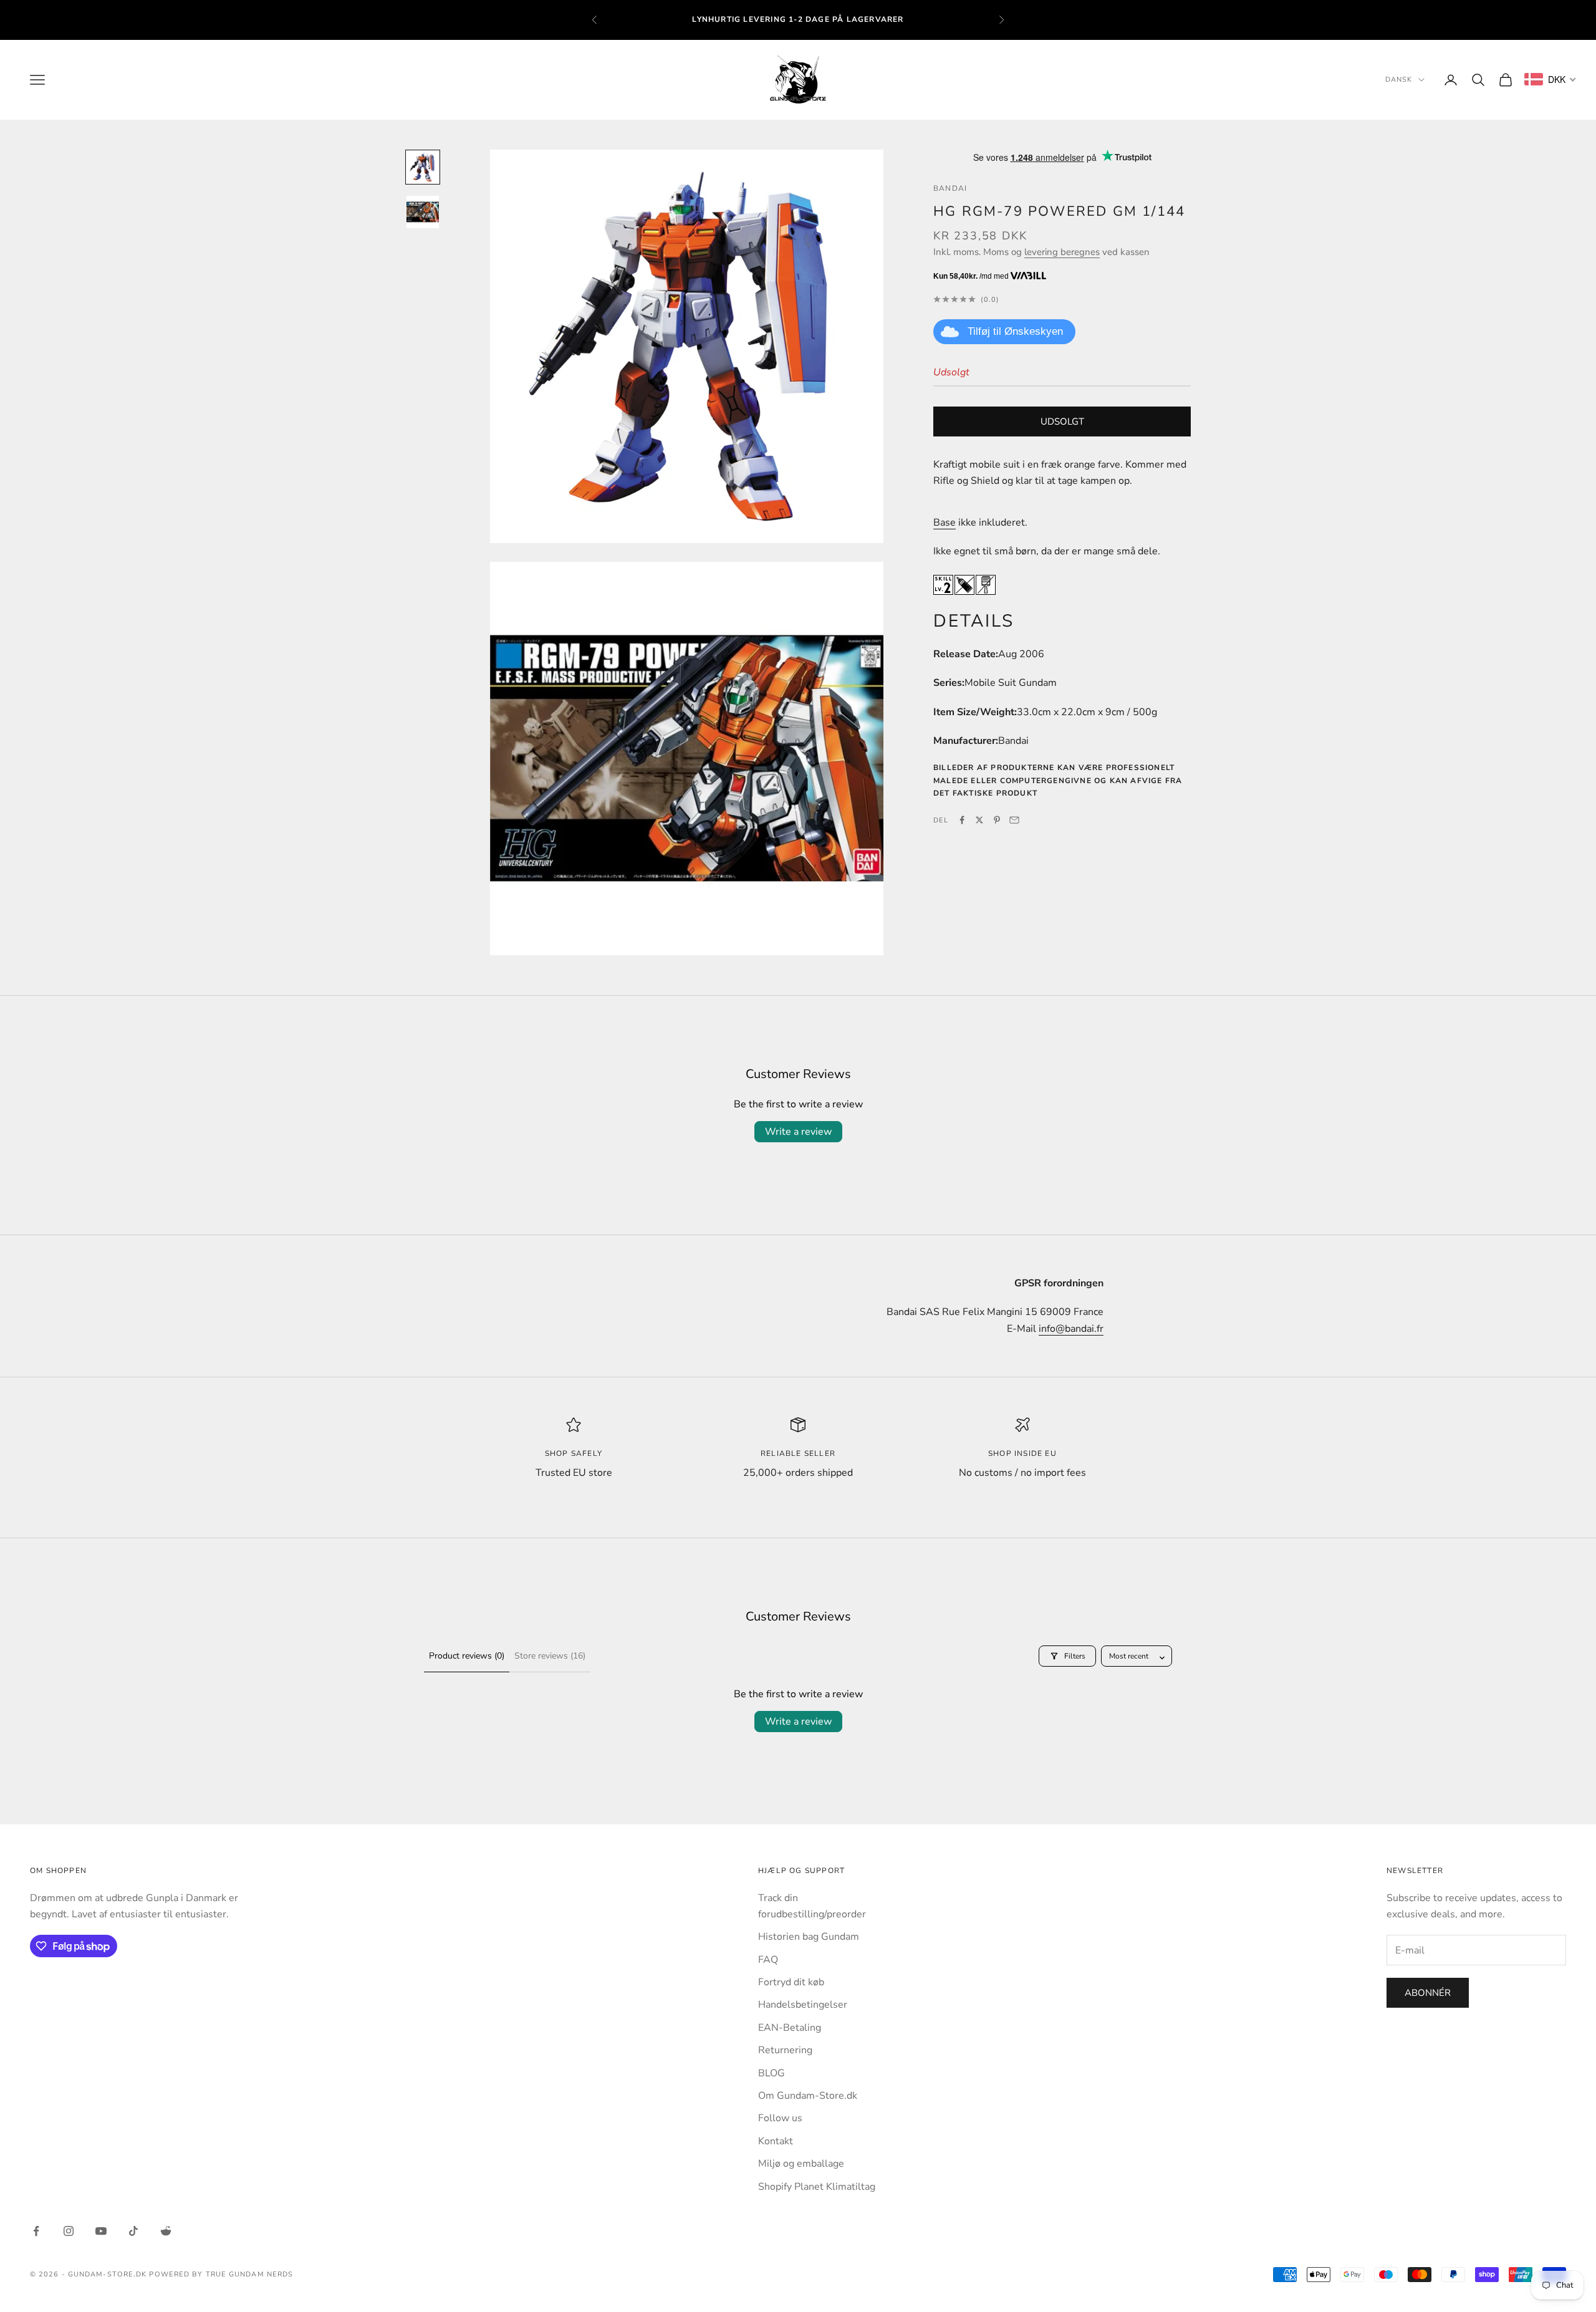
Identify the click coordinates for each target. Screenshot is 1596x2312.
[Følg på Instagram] (69, 2231)
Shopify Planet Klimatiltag (817, 2187)
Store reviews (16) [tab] (550, 1656)
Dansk (1399, 79)
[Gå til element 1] (423, 167)
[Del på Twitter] (979, 820)
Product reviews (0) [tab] (467, 1656)
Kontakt (776, 2141)
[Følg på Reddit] (166, 2231)
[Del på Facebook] (962, 820)
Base (945, 522)
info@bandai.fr (1071, 1329)
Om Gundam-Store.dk (808, 2096)
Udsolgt (1062, 421)
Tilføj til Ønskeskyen (1015, 331)
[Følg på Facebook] (36, 2231)
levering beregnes (1062, 252)
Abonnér (1428, 1993)
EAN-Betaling (790, 2028)
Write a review (798, 1132)
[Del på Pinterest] (997, 820)
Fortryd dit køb (791, 1982)
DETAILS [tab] (974, 620)
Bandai (950, 188)
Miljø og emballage (801, 2164)
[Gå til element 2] (423, 212)
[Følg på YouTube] (101, 2231)
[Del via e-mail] (1014, 820)
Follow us (780, 2118)
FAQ (768, 1960)
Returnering (785, 2050)
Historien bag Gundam (809, 1937)
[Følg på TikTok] (133, 2231)
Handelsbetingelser (803, 2005)
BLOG (772, 2073)
